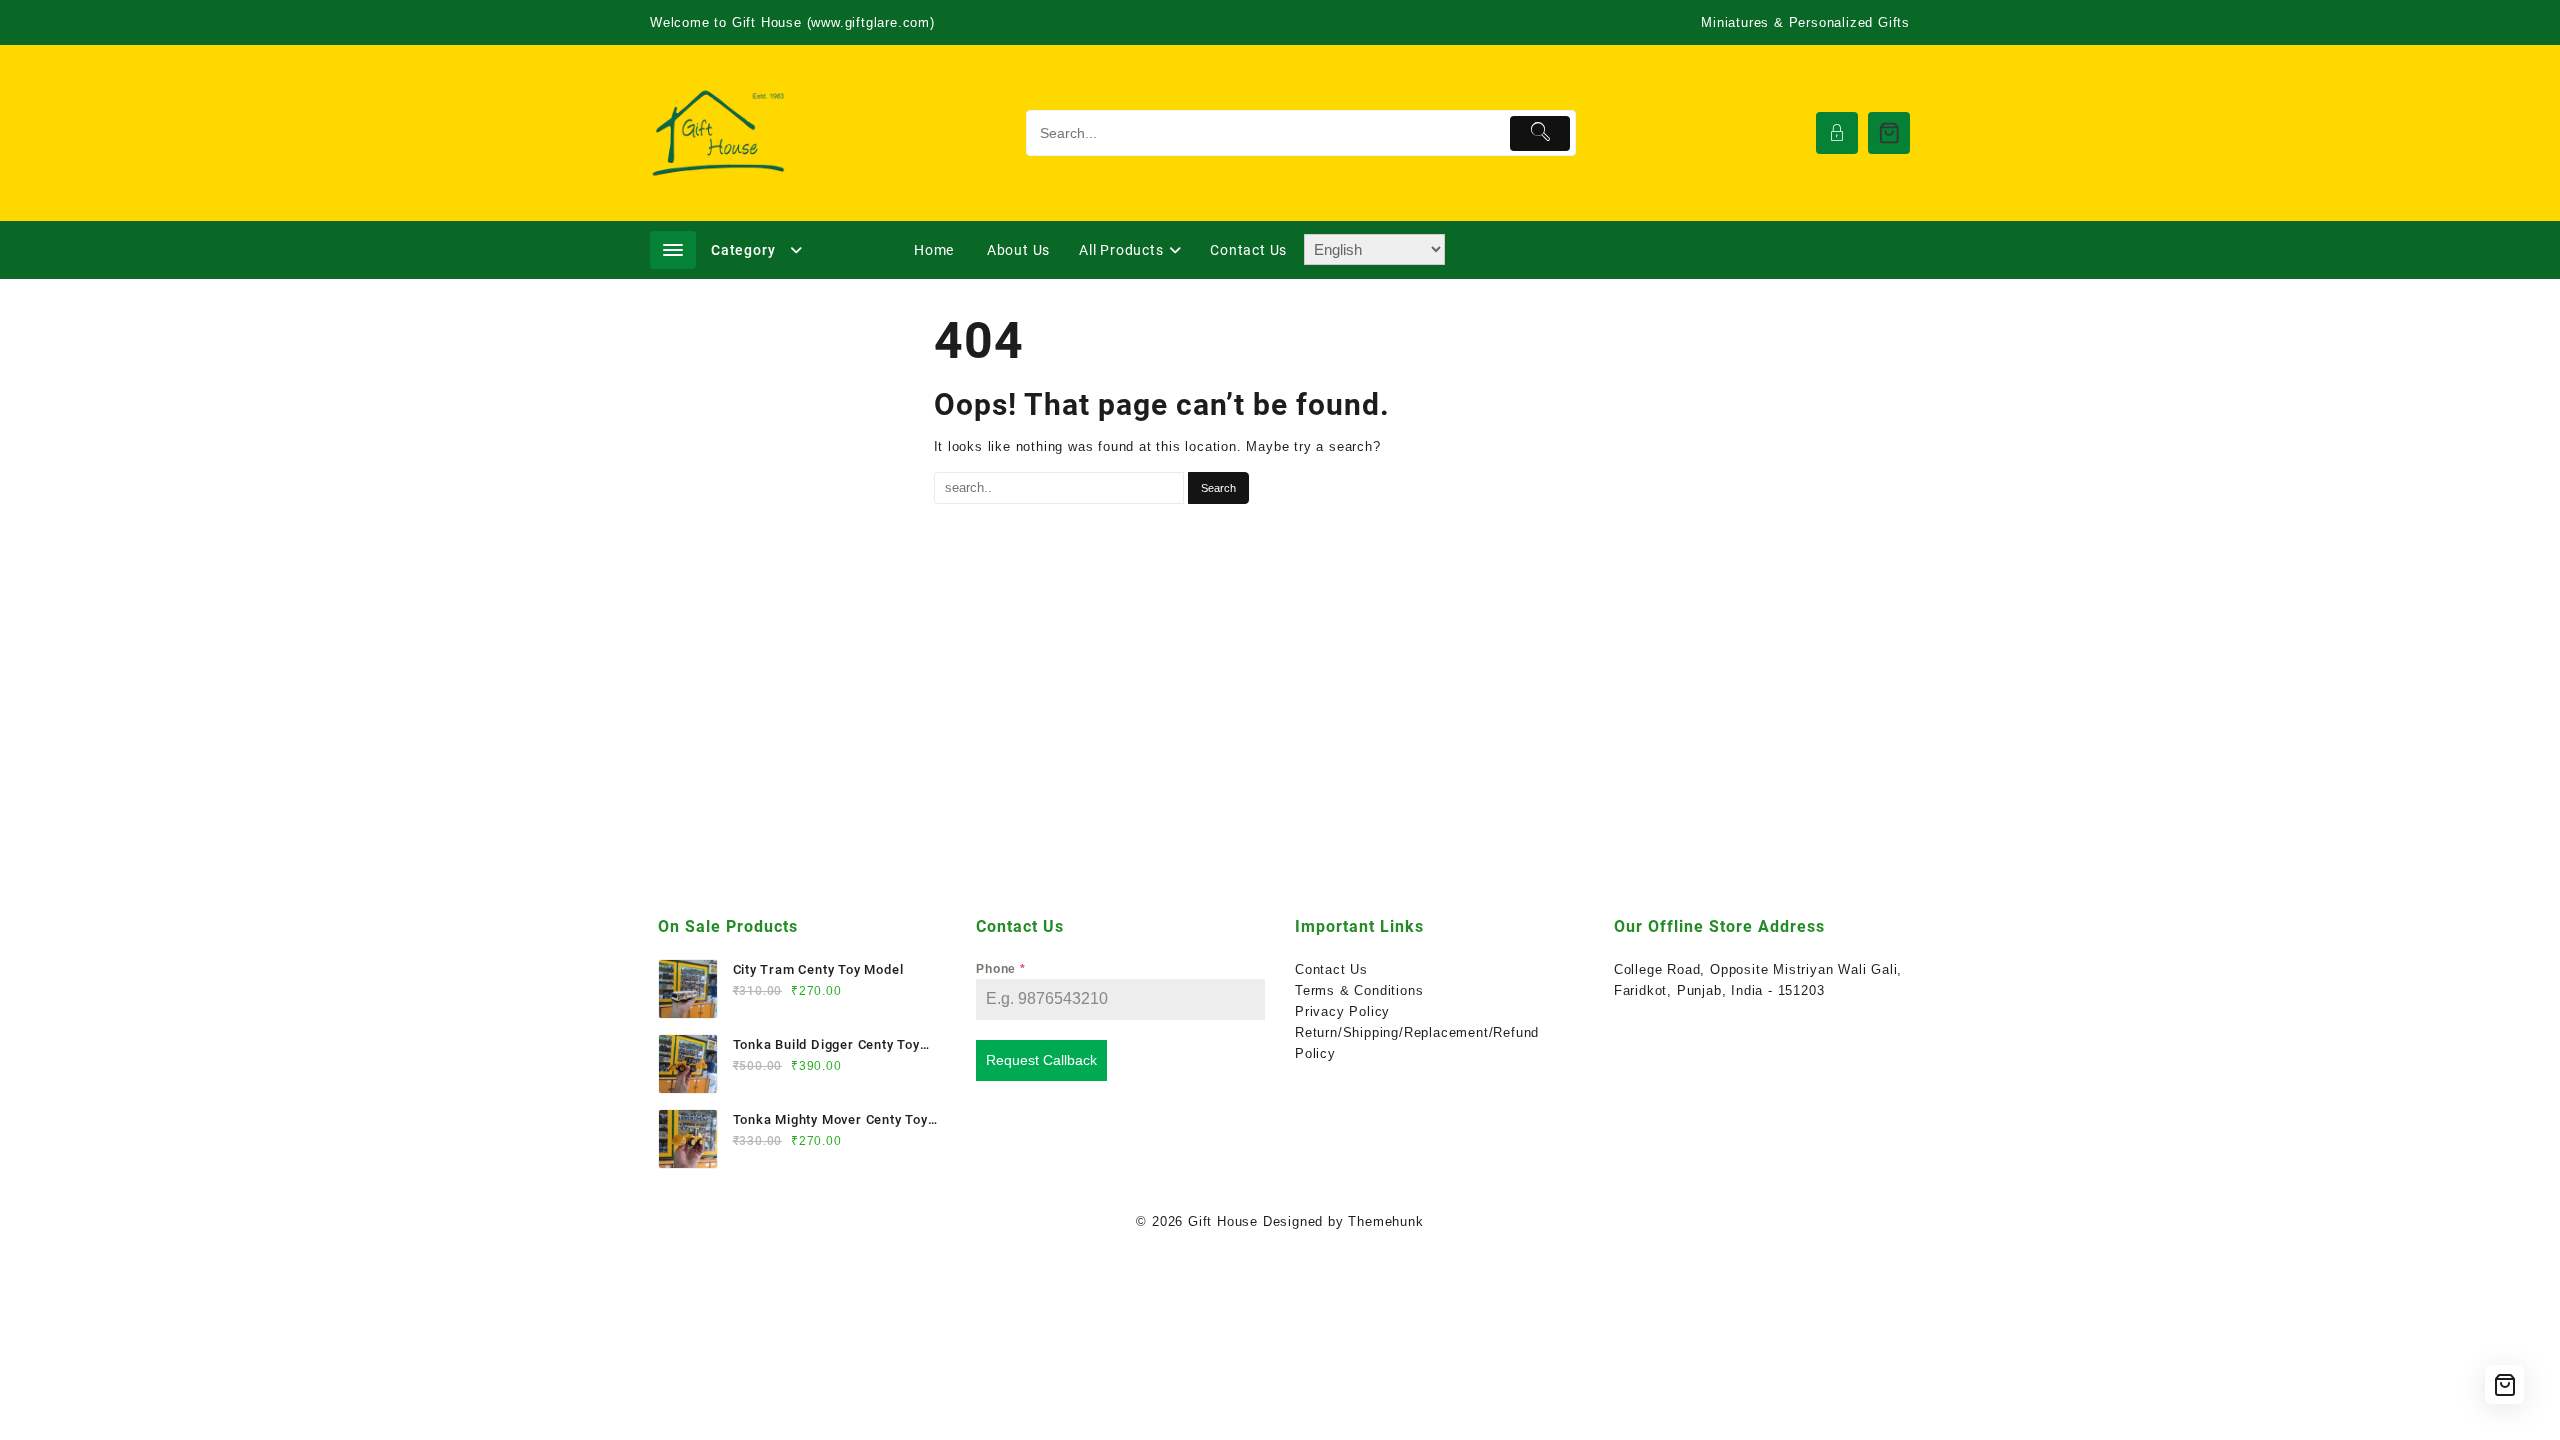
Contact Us (1331, 969)
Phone (1001, 969)
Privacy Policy (1342, 1011)
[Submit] (1540, 133)
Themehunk (1385, 1221)
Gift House (1223, 1221)
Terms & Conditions (1359, 990)
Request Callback (1041, 1060)
